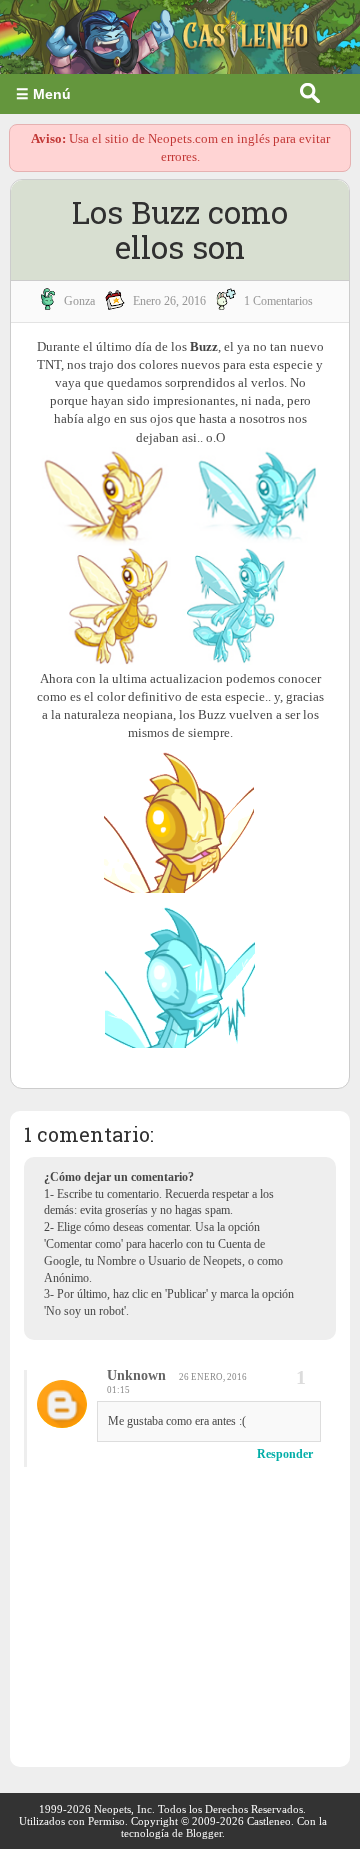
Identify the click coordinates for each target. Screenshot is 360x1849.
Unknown (136, 1375)
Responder (285, 1454)
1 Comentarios (278, 301)
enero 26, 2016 (169, 301)
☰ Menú (43, 94)
